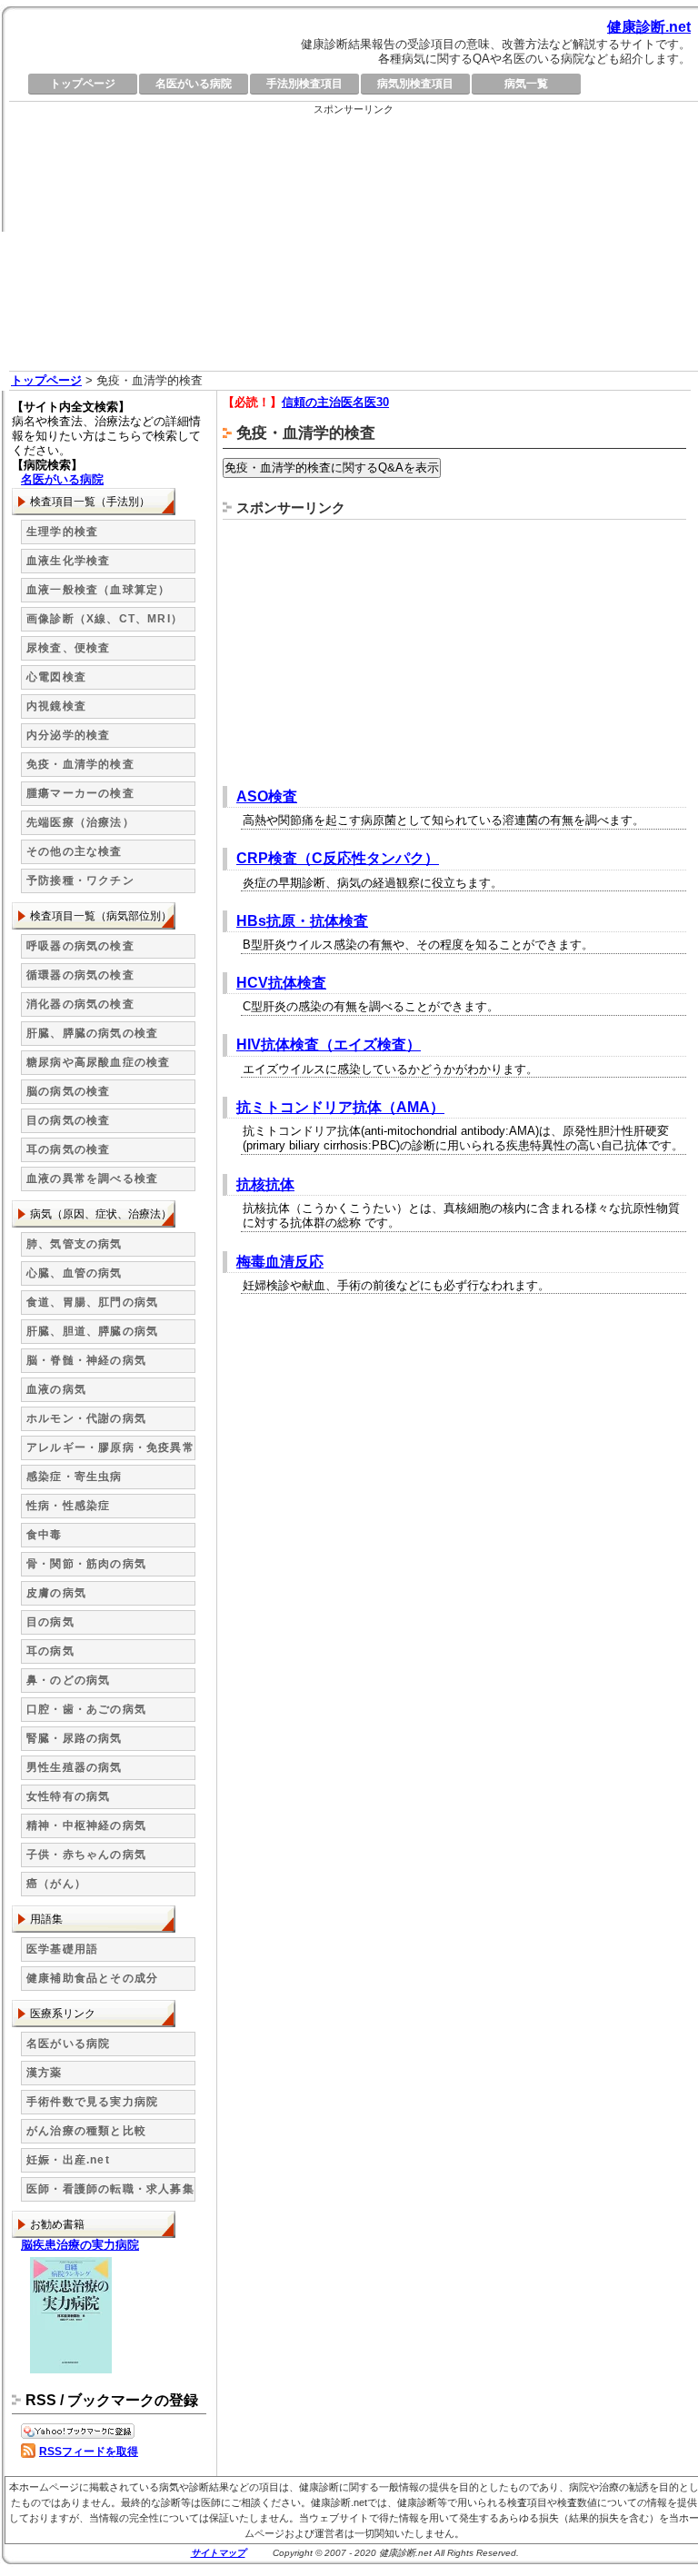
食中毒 (45, 1535)
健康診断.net (649, 27)
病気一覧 (526, 84)
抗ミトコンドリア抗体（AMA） (340, 1107)
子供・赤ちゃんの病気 (86, 1855)
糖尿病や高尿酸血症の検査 (98, 1062)
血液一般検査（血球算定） (98, 590)
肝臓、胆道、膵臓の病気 (92, 1331)
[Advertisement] (354, 244)
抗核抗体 (265, 1184)
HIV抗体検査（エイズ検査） (329, 1044)
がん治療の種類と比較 (86, 2131)
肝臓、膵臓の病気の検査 (92, 1033)
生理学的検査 (62, 532)
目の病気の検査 (68, 1120)
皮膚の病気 (56, 1593)
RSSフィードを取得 (89, 2452)
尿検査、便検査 (68, 648)
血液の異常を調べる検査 (92, 1179)
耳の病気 (50, 1651)
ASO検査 (267, 796)
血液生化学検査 (68, 561)
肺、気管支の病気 (75, 1244)
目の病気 (50, 1622)
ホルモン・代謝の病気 (86, 1418)
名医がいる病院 (194, 84)
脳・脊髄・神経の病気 (86, 1360)
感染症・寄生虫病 (75, 1477)
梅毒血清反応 (280, 1262)
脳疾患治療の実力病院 (80, 2245)
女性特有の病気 (68, 1796)
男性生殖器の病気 (75, 1767)
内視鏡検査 (56, 706)
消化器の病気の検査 (80, 1004)
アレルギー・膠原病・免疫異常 (110, 1447)
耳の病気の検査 (68, 1149)
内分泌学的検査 (68, 735)
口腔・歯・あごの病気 (86, 1709)
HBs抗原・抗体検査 (302, 921)
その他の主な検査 (75, 851)
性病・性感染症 (68, 1506)
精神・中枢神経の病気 (86, 1825)
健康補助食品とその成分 (92, 1978)
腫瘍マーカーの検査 (80, 793)
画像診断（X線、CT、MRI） (105, 619)
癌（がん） (56, 1884)
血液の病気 (56, 1389)
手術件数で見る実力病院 (92, 2102)
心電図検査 (56, 677)
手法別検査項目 (304, 84)
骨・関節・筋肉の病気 (86, 1564)
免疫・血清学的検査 (80, 764)
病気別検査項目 (415, 84)
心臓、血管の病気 (75, 1273)
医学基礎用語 (62, 1949)
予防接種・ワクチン (80, 880)
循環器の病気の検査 (80, 975)
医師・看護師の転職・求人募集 (110, 2189)
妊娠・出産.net (68, 2160)
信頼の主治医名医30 (335, 402)
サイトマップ (218, 2553)
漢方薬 (45, 2073)
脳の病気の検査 (68, 1091)
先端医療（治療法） (80, 822)
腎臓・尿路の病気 (75, 1738)
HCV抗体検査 (281, 983)
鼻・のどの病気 (68, 1680)
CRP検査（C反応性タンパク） (338, 858)
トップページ (83, 84)
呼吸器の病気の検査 (80, 946)
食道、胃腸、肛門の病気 (92, 1302)
